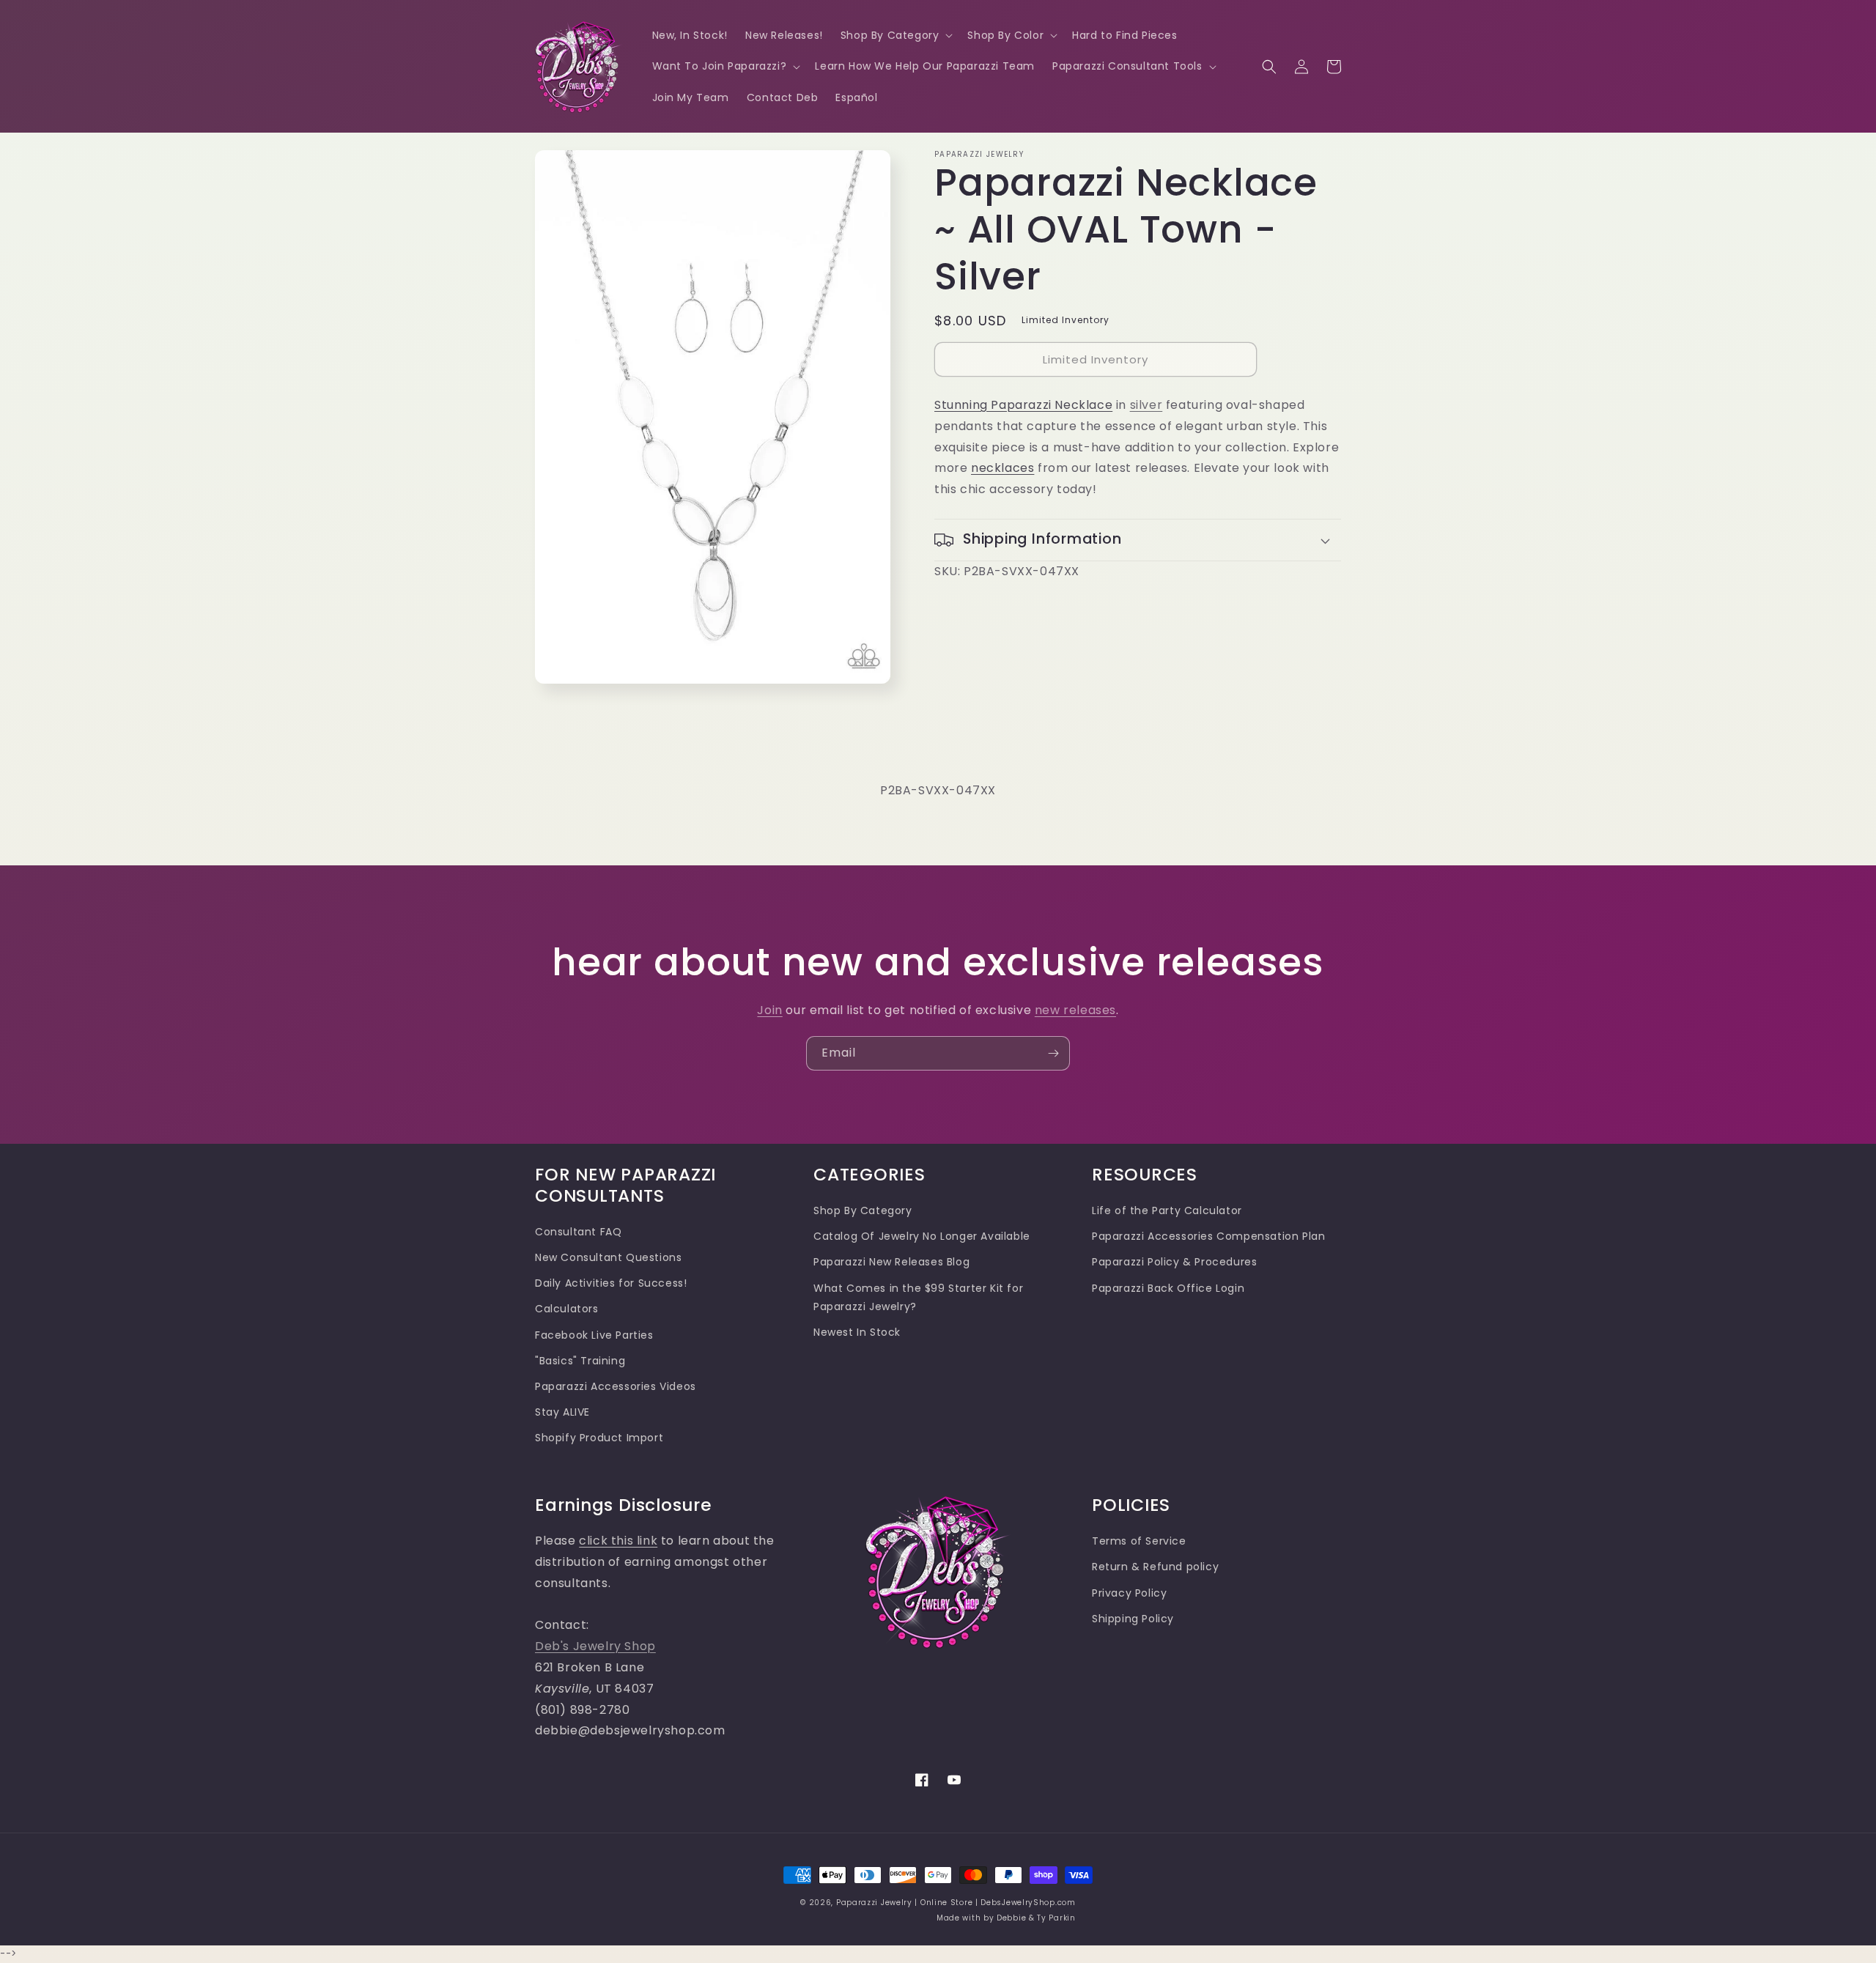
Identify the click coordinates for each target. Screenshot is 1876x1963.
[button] (895, 35)
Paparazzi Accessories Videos (616, 1386)
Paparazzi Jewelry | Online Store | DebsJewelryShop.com (956, 1903)
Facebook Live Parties (594, 1335)
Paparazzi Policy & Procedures (1174, 1262)
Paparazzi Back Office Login (1168, 1288)
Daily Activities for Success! (611, 1283)
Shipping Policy (1133, 1619)
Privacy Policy (1129, 1593)
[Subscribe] (1053, 1053)
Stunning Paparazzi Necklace (1023, 405)
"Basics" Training (580, 1361)
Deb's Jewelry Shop (595, 1646)
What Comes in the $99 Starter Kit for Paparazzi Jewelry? (918, 1297)
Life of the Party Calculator (1167, 1210)
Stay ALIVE (562, 1412)
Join (769, 1010)
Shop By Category (863, 1210)
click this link (618, 1541)
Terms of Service (1139, 1541)
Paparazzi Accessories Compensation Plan (1208, 1236)
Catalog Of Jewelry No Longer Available (922, 1236)
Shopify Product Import (599, 1438)
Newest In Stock (857, 1332)
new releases (1075, 1010)
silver (1146, 405)
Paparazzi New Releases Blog (891, 1262)
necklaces (1002, 468)
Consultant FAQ (578, 1232)
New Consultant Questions (608, 1257)
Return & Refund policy (1155, 1567)
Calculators (567, 1309)
